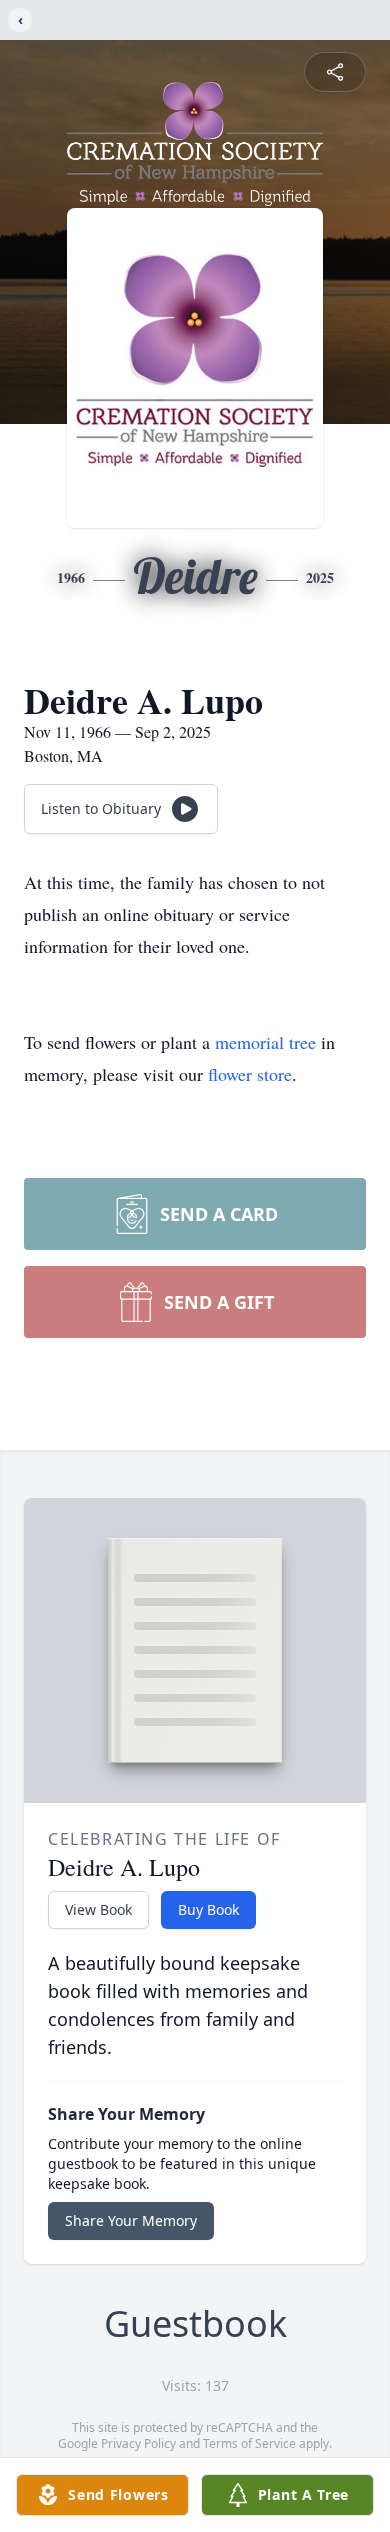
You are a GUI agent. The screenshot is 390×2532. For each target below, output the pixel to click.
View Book (98, 1909)
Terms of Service (249, 2443)
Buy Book (208, 1909)
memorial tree (265, 1042)
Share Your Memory (131, 2220)
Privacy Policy (138, 2443)
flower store (250, 1074)
